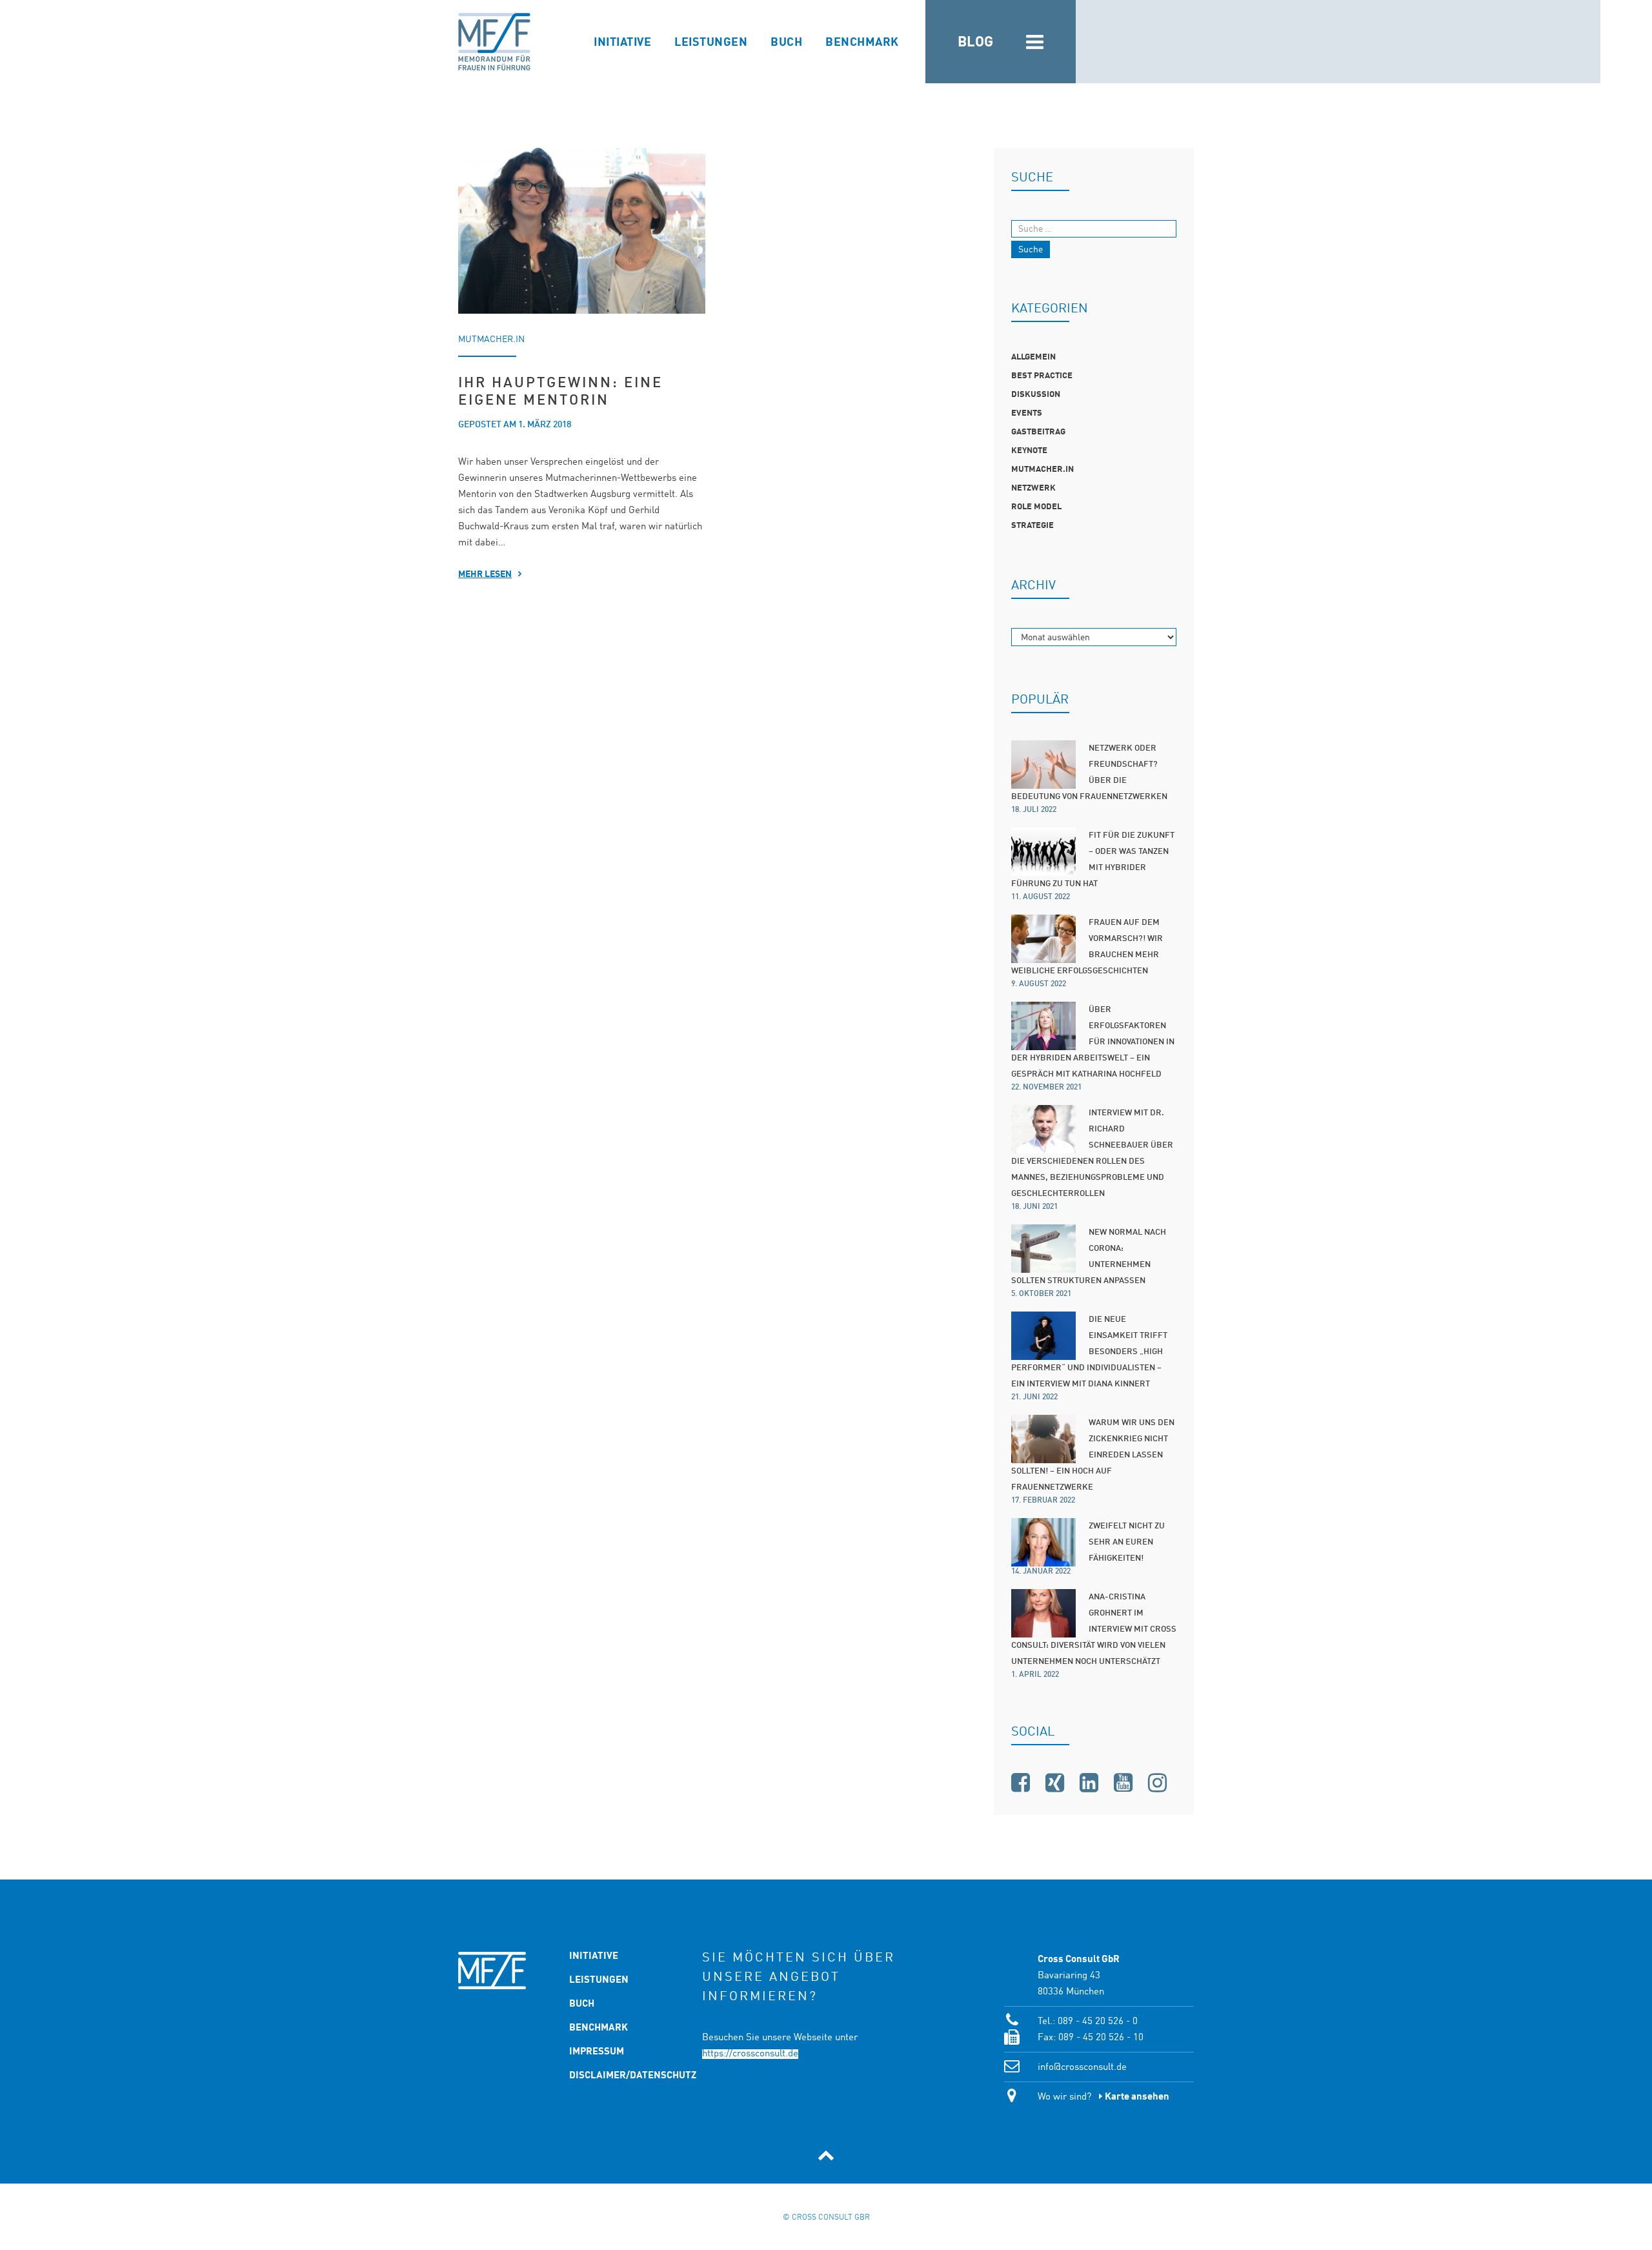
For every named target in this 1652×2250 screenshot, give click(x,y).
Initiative (622, 43)
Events (1027, 413)
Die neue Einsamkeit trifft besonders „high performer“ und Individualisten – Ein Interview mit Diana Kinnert (1089, 1352)
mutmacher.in (491, 340)
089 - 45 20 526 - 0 (1098, 2022)
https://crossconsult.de (750, 2054)
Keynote (1029, 451)
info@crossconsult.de (1082, 2068)
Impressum (597, 2052)
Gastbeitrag (1038, 432)
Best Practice (1042, 376)
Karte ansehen (1137, 2097)
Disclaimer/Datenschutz (607, 2076)
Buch (786, 43)
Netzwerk (1033, 488)
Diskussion (1036, 395)
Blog (976, 43)
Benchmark (862, 43)
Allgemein (1033, 357)
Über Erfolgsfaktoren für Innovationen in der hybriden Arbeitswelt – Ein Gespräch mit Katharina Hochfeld (1093, 1042)
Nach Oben (826, 2155)
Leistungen (711, 43)
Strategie (1032, 526)
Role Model (1036, 507)
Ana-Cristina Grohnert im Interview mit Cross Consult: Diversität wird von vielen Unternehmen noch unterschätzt (1094, 1629)
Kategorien (1043, 42)
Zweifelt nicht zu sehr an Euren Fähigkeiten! (1127, 1542)
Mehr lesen (485, 574)
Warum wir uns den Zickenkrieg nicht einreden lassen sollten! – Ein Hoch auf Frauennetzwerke (1093, 1455)
